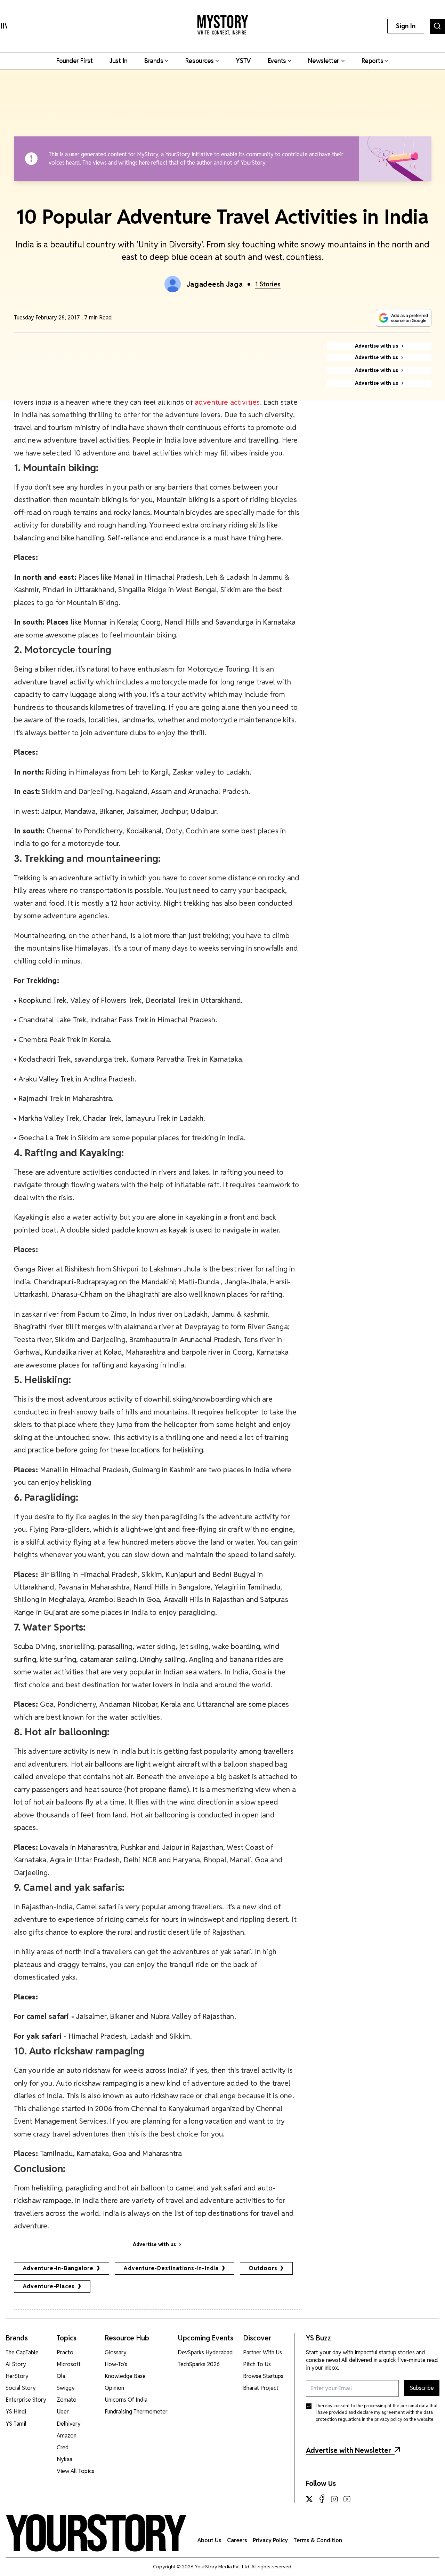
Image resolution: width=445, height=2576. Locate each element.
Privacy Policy (270, 2540)
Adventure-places (49, 2286)
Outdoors (263, 2268)
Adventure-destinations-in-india (171, 2268)
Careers (237, 2540)
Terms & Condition (318, 2540)
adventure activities (227, 402)
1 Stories (268, 284)
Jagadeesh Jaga (215, 284)
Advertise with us (154, 2244)
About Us (209, 2540)
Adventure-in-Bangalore (58, 2268)
